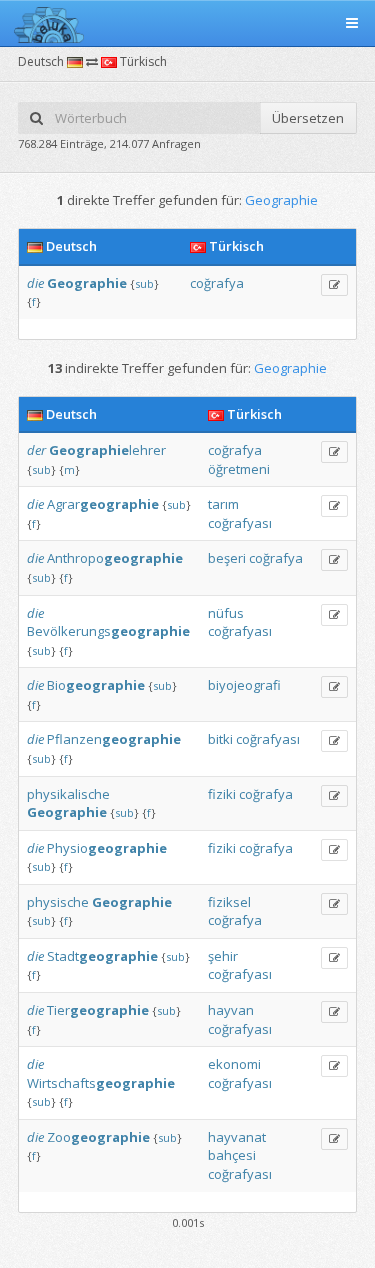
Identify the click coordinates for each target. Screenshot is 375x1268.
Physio (107, 848)
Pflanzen (114, 739)
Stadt (102, 956)
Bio (96, 685)
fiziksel (229, 902)
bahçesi (232, 1155)
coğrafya (217, 283)
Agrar (103, 504)
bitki (220, 739)
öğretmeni (239, 469)
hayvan (231, 1010)
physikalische (68, 794)
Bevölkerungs (108, 631)
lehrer (107, 450)
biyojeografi (244, 685)
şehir (223, 956)
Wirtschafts (101, 1083)
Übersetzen (308, 118)
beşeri (227, 558)
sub (144, 283)
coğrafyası (240, 523)
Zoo (98, 1137)
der (36, 450)
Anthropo (115, 558)
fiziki (222, 794)
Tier (98, 1010)
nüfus (226, 613)
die (35, 283)
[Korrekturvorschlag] (334, 285)
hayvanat (237, 1137)
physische (58, 902)
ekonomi (234, 1064)
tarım (223, 504)
